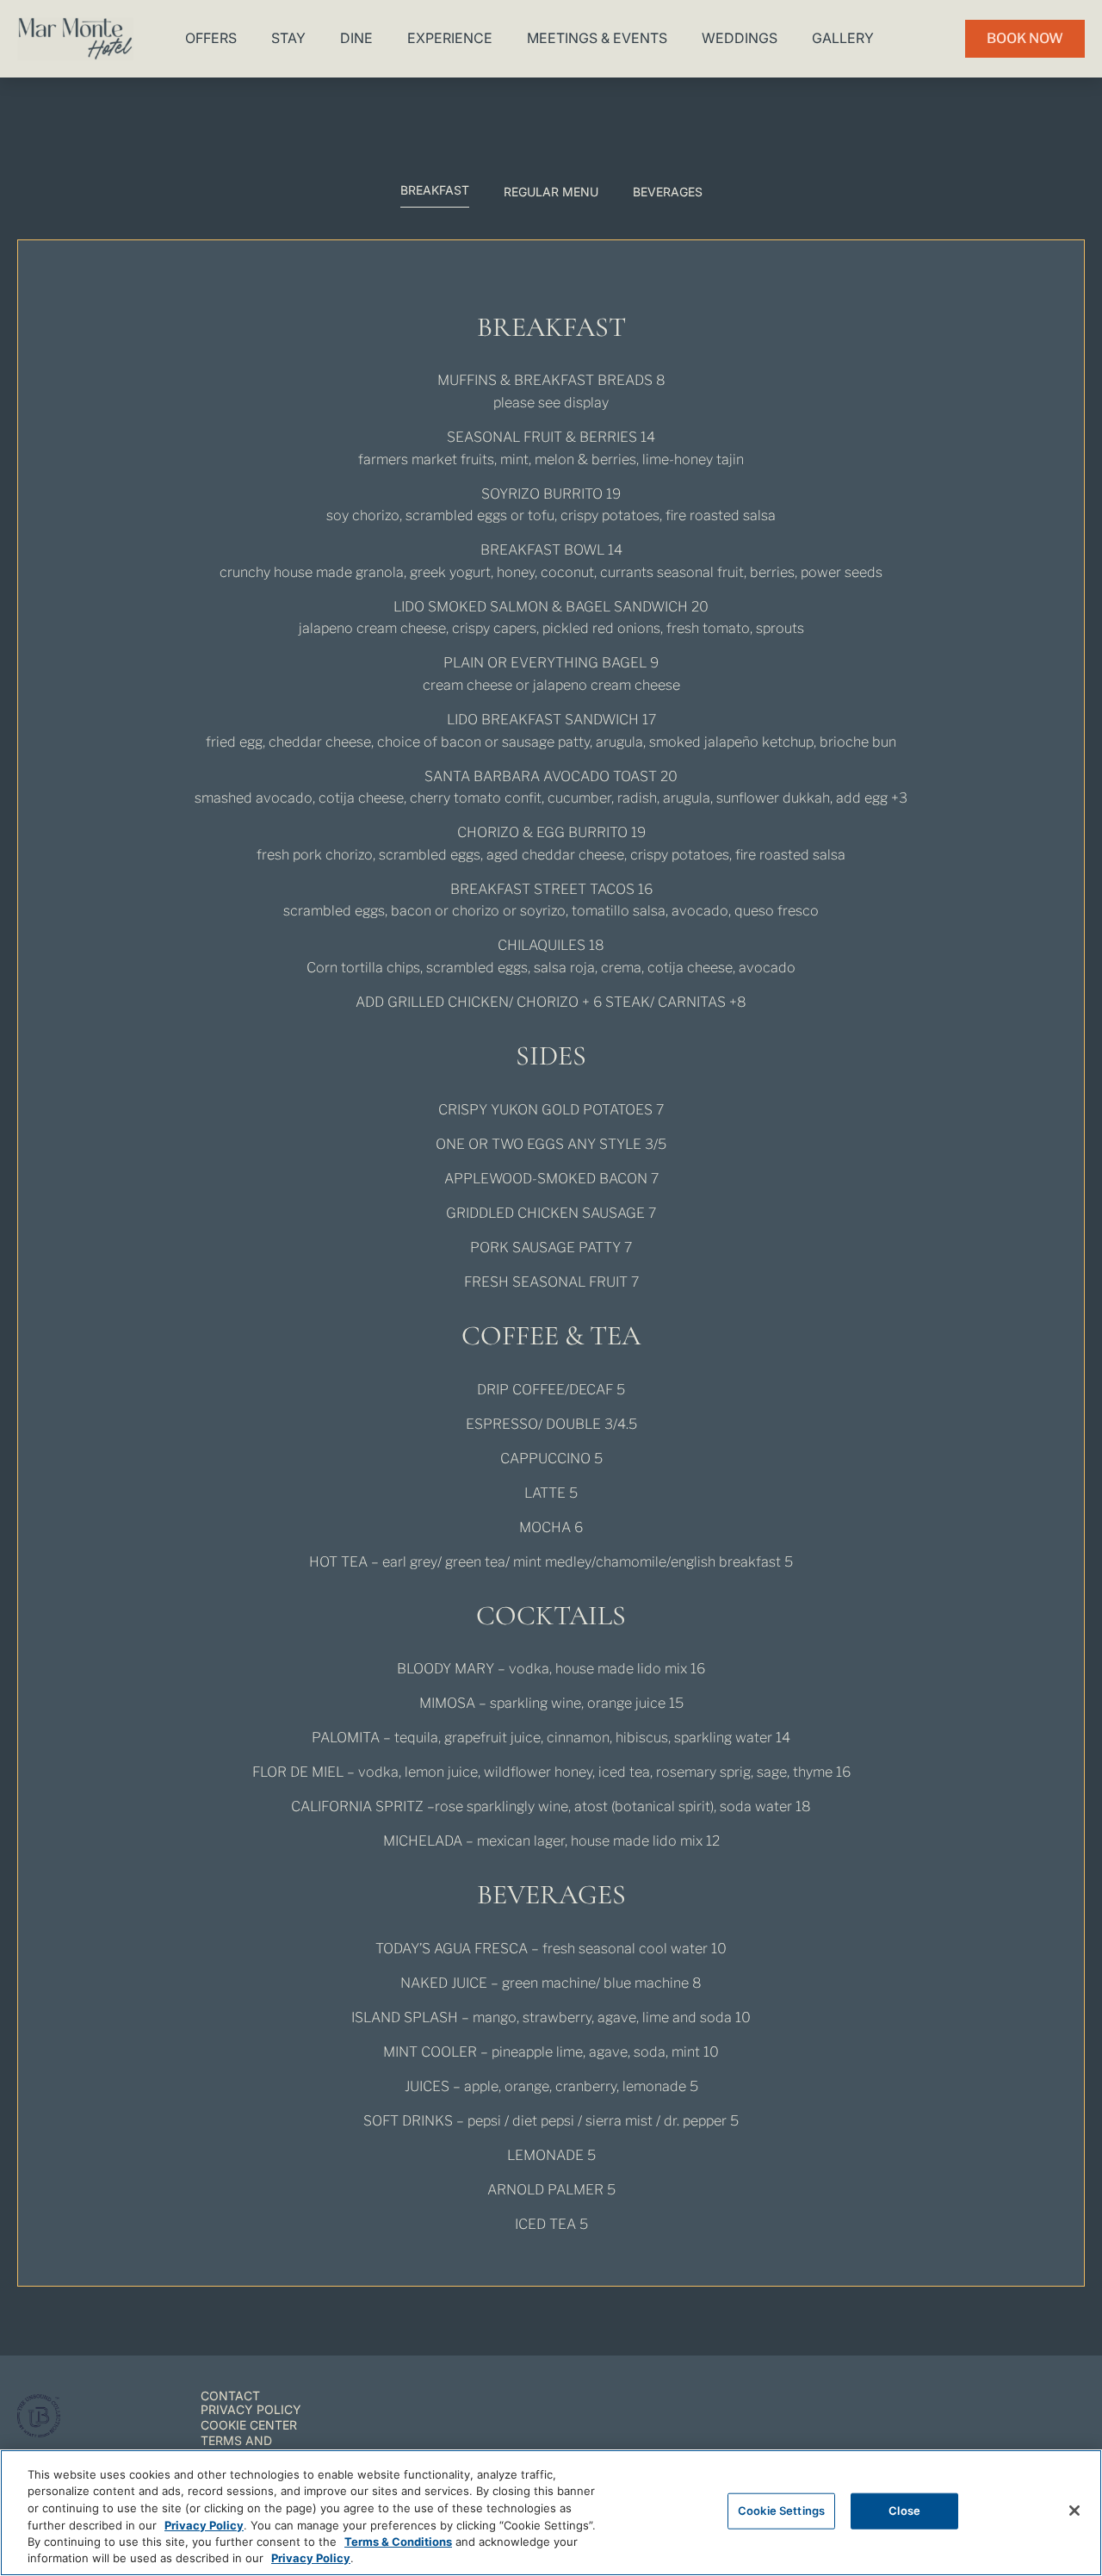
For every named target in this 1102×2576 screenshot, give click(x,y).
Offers (211, 38)
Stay (288, 38)
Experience (450, 38)
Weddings (740, 38)
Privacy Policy (251, 2409)
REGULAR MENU (551, 192)
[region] (551, 2513)
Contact (230, 2396)
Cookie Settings (781, 2511)
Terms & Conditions (398, 2542)
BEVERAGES (668, 192)
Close (904, 2511)
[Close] (1074, 2511)
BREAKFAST (435, 190)
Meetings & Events (597, 38)
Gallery (843, 38)
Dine (356, 38)
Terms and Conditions (239, 2448)
